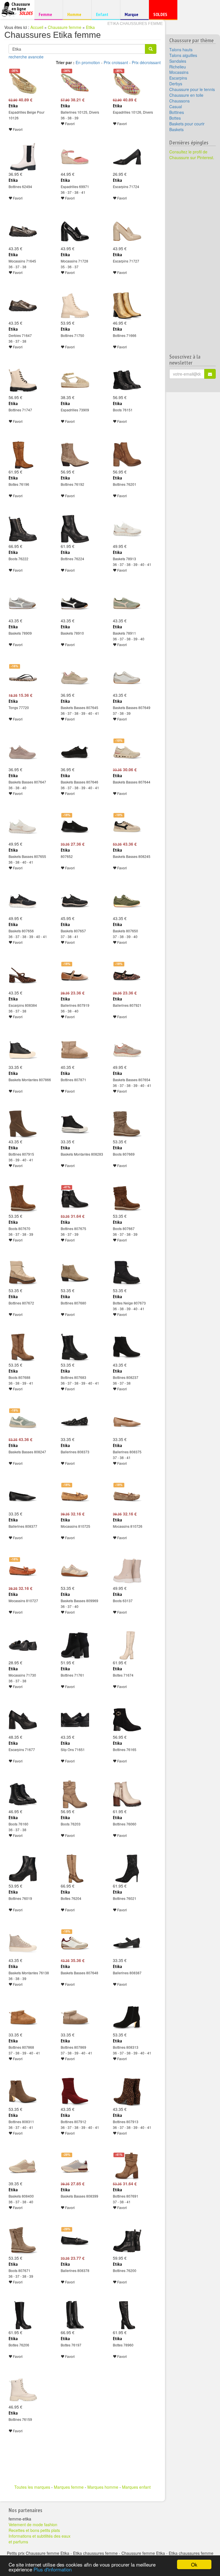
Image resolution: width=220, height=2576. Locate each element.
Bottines (177, 112)
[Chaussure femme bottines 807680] (75, 1273)
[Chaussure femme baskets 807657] (75, 901)
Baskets (176, 129)
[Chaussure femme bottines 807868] (23, 2018)
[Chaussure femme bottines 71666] (127, 306)
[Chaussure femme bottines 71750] (75, 306)
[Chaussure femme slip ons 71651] (75, 1720)
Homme (76, 14)
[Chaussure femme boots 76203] (75, 1794)
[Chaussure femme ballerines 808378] (75, 2241)
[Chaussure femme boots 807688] (23, 1348)
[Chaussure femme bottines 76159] (23, 2390)
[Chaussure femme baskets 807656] (23, 901)
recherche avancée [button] (26, 57)
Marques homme (103, 2487)
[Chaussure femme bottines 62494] (23, 157)
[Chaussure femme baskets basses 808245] (127, 827)
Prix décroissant (146, 62)
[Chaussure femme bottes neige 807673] (127, 1273)
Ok (194, 2564)
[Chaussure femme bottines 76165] (127, 1720)
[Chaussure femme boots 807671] (23, 2241)
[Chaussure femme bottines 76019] (23, 1869)
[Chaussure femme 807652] (75, 827)
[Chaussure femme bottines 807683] (75, 1348)
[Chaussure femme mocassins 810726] (127, 1497)
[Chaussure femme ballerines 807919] (75, 976)
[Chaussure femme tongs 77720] (23, 678)
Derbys (176, 84)
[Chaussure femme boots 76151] (127, 380)
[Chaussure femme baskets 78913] (127, 529)
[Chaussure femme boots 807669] (127, 1124)
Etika (90, 27)
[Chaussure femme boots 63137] (127, 1571)
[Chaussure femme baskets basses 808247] (23, 1422)
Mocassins (179, 72)
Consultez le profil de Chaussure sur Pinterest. (192, 155)
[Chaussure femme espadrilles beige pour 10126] (23, 82)
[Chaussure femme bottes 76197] (75, 2315)
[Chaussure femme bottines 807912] (75, 2092)
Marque (134, 16)
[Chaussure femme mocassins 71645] (23, 231)
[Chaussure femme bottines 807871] (75, 1050)
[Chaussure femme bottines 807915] (23, 1124)
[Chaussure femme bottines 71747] (23, 380)
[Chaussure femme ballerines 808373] (75, 1422)
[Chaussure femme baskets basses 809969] (75, 1571)
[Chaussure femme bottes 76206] (23, 2315)
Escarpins (178, 78)
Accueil (37, 27)
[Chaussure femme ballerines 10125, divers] (75, 82)
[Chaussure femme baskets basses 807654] (127, 1050)
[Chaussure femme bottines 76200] (127, 2241)
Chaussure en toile (186, 95)
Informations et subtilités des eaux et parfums (40, 2539)
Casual (176, 106)
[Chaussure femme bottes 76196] (23, 455)
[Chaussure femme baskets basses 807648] (75, 1943)
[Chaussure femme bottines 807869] (75, 2018)
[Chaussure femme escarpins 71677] (23, 1720)
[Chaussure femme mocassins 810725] (75, 1497)
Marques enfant (136, 2487)
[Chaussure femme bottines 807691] (127, 2166)
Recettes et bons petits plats (34, 2530)
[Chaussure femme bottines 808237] (127, 1348)
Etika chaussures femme (135, 23)
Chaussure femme (65, 27)
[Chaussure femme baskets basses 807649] (127, 678)
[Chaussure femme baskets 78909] (23, 603)
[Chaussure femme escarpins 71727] (127, 231)
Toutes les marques (32, 2487)
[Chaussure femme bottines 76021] (127, 1869)
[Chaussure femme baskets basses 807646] (75, 752)
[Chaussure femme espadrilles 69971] (75, 157)
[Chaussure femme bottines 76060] (127, 1794)
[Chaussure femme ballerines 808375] (127, 1422)
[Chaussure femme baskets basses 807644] (127, 752)
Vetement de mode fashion (33, 2524)
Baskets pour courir (187, 124)
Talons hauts (181, 50)
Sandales (178, 61)
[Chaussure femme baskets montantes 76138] (23, 1943)
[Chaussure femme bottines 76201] (127, 455)
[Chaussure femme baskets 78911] (127, 603)
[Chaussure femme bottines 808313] (127, 2018)
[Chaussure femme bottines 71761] (75, 1645)
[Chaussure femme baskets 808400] (23, 2166)
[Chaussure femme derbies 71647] (23, 306)
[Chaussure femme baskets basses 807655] (23, 827)
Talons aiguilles (183, 55)
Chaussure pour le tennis (192, 89)
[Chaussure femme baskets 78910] (75, 603)
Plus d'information (53, 2569)
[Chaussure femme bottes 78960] (127, 2315)
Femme (48, 14)
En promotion (88, 62)
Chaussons (179, 101)
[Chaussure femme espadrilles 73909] (75, 380)
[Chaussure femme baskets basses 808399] (75, 2166)
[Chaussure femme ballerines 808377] (23, 1497)
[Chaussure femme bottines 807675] (75, 1199)
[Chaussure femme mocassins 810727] (23, 1571)
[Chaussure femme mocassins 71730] (23, 1645)
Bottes (175, 118)
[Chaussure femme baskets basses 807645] (75, 678)
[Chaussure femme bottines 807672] (23, 1273)
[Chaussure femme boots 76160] (23, 1794)
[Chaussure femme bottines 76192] (75, 455)
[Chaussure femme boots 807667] (127, 1199)
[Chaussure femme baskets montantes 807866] (23, 1050)
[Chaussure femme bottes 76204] (75, 1869)
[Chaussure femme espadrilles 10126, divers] (127, 82)
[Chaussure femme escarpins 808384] (23, 976)
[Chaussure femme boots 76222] (23, 529)
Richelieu (178, 67)
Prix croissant (116, 62)
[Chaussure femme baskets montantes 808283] (75, 1124)
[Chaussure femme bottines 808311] (23, 2092)
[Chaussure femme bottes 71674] (127, 1645)
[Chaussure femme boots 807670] (23, 1199)
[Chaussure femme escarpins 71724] (127, 157)
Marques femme (69, 2487)
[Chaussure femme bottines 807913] (127, 2092)
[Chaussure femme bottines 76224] (75, 529)
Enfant (105, 14)
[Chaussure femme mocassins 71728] (75, 231)
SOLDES (162, 16)
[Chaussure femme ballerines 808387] (127, 1943)
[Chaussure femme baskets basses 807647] (23, 752)
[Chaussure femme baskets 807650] (127, 901)
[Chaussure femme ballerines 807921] (127, 976)
